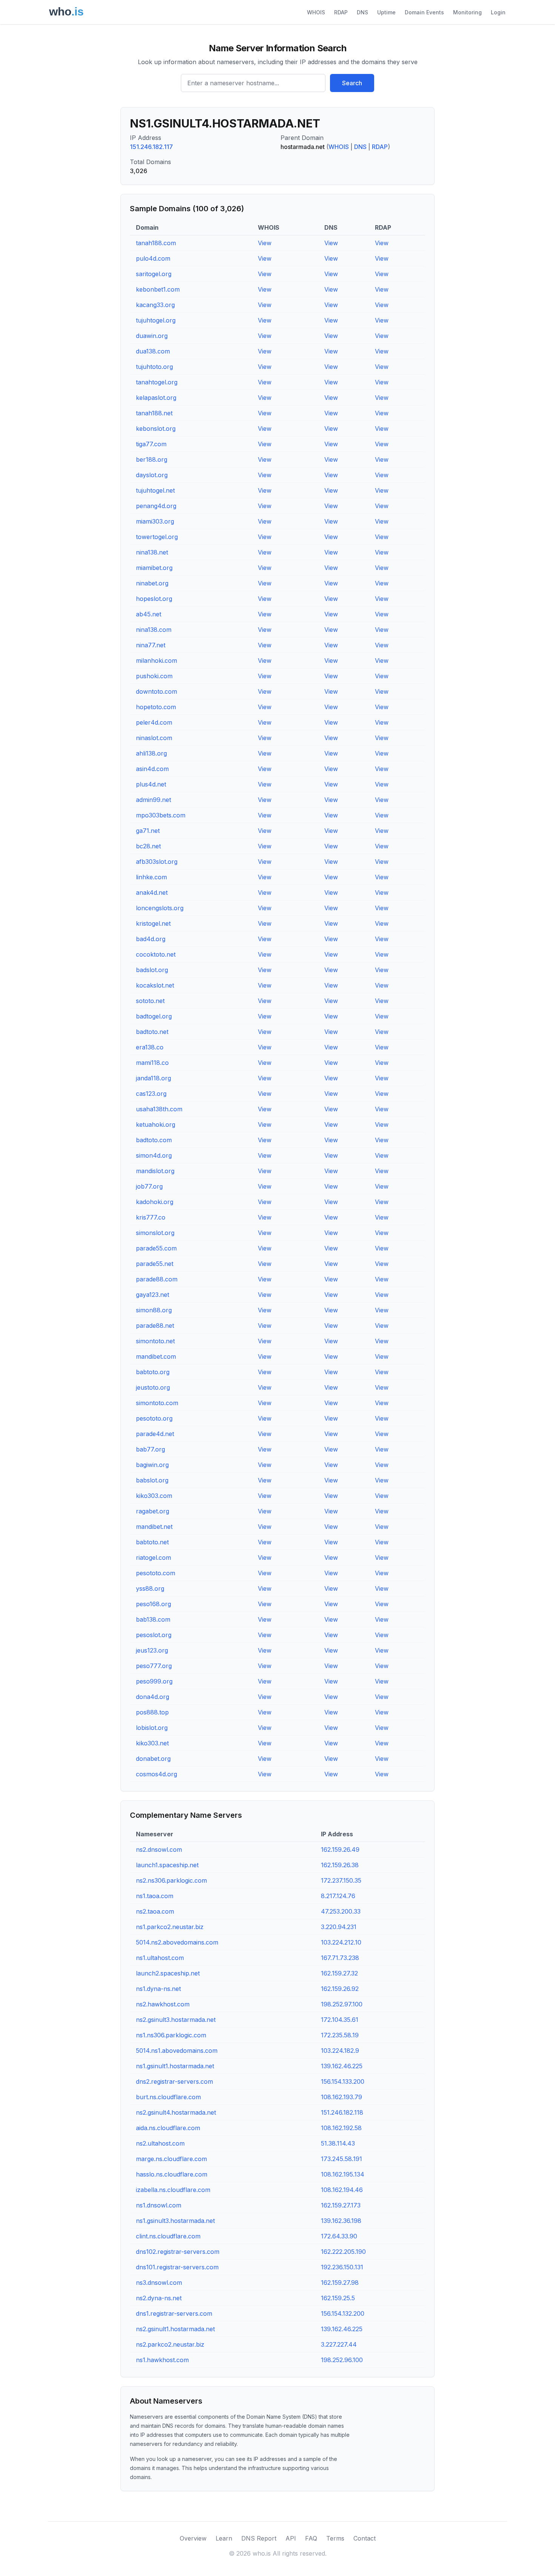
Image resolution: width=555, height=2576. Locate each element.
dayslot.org (152, 475)
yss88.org (150, 1588)
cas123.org (151, 1094)
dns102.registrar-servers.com (178, 2252)
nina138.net (152, 552)
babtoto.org (153, 1372)
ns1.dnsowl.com (159, 2205)
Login (498, 12)
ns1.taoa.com (155, 1896)
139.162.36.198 (341, 2221)
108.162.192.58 (341, 2128)
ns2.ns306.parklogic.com (171, 1880)
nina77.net (151, 645)
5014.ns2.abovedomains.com (177, 1942)
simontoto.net (155, 1341)
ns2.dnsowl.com (159, 1849)
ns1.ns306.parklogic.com (171, 2035)
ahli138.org (151, 753)
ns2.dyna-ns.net (159, 2298)
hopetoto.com (156, 707)
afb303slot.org (157, 862)
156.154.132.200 (343, 2313)
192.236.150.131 (342, 2267)
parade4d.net (155, 1434)
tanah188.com (156, 243)
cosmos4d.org (156, 1774)
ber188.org (152, 459)
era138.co (150, 1047)
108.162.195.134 (343, 2174)
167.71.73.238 (340, 1958)
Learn (224, 2538)
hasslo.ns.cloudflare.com (172, 2174)
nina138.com (154, 630)
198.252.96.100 (342, 2360)
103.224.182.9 (340, 2051)
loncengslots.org (160, 908)
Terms (335, 2538)
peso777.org (154, 1666)
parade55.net (155, 1264)
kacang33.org (155, 305)
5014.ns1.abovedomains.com (177, 2051)
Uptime (386, 12)
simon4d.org (154, 1155)
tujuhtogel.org (156, 320)
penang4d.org (156, 506)
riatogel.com (153, 1558)
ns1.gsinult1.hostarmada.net (175, 2066)
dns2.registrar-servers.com (174, 2081)
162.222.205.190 (343, 2252)
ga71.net (148, 831)
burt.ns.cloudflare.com (168, 2097)
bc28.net (148, 846)
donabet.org (153, 1759)
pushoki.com (154, 676)
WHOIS (316, 12)
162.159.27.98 (340, 2283)
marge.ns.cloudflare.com (171, 2159)
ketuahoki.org (156, 1124)
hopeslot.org (154, 599)
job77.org (149, 1186)
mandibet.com (156, 1356)
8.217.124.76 (338, 1896)
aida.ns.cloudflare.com (168, 2128)
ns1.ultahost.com (160, 1958)
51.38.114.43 (338, 2143)
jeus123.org (152, 1650)
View (265, 243)
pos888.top (152, 1712)
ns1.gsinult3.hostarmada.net (175, 2221)
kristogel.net (153, 923)
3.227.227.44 (339, 2344)
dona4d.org (153, 1697)
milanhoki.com (156, 661)
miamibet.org (154, 568)
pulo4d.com (153, 258)
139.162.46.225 (342, 2066)
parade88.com (157, 1279)
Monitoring (467, 12)
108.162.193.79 (341, 2097)
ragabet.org (153, 1511)
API (291, 2538)
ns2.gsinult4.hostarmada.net (176, 2112)
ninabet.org (152, 583)
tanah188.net (154, 413)
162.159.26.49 (340, 1849)
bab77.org (150, 1449)
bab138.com (153, 1619)
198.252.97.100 (342, 2004)
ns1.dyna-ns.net (158, 1989)
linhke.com (151, 877)
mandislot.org (155, 1171)
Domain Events (424, 12)
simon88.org (154, 1310)
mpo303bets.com (161, 815)
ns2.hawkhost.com (163, 2004)
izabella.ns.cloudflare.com (173, 2190)
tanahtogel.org (157, 382)
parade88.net (155, 1326)
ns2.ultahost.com (160, 2143)
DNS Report (259, 2538)
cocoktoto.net (156, 954)
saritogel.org (154, 274)
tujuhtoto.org (154, 367)
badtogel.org (154, 1016)
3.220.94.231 (339, 1927)
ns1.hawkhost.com (162, 2360)
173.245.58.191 (341, 2159)
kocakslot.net (155, 985)
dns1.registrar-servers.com (174, 2313)
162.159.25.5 (338, 2298)
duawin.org (152, 336)
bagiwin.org (152, 1465)
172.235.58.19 (340, 2035)
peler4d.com (154, 722)
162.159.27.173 (341, 2205)
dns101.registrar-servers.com (177, 2267)
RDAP (341, 12)
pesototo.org (154, 1418)
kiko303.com (154, 1496)
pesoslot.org (154, 1635)
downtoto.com (156, 691)
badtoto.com (154, 1140)
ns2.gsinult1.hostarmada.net (175, 2329)
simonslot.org (155, 1233)
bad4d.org (151, 939)
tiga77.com (151, 444)
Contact (365, 2538)
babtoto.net (152, 1542)
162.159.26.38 (340, 1865)
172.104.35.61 (340, 2020)
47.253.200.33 (341, 1911)
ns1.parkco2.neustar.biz (170, 1927)
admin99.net (153, 800)
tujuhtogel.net (155, 490)
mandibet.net (154, 1527)
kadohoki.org (155, 1202)
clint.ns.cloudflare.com (168, 2236)
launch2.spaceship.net (168, 1973)
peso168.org (153, 1604)
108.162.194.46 (342, 2190)
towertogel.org (157, 537)
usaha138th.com (159, 1109)
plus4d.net (151, 784)
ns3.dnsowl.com (159, 2283)
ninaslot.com (154, 738)
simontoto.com (157, 1403)
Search (352, 83)
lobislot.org (152, 1728)
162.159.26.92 (340, 1989)
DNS (362, 12)
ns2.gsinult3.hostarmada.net (176, 2020)
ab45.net (149, 614)
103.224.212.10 (341, 1942)
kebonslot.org (156, 429)
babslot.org (152, 1480)
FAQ (311, 2538)
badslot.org (152, 970)
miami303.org (155, 521)
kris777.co (151, 1217)
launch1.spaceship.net (167, 1865)
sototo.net (150, 1001)
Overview (193, 2538)
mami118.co (152, 1063)
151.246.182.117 (151, 147)
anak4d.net (152, 892)
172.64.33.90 (339, 2236)
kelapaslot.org (156, 398)
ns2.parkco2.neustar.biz (170, 2344)
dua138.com (153, 351)
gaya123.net (153, 1295)
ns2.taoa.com (155, 1911)
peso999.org (154, 1681)
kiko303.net (152, 1743)
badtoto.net (152, 1032)
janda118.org (153, 1078)
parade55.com (156, 1248)
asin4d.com (152, 769)
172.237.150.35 (341, 1880)
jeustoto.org (153, 1387)
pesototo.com (156, 1573)
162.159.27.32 (339, 1973)
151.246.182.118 (342, 2112)
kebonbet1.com (158, 289)
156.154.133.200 (343, 2081)
